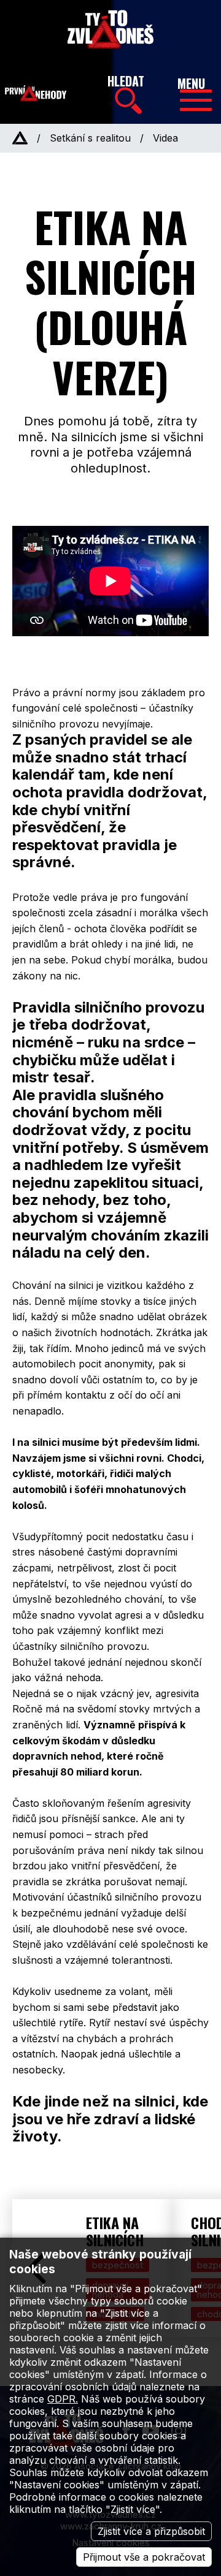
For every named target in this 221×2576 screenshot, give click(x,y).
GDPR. (63, 2399)
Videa (165, 138)
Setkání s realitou (90, 138)
